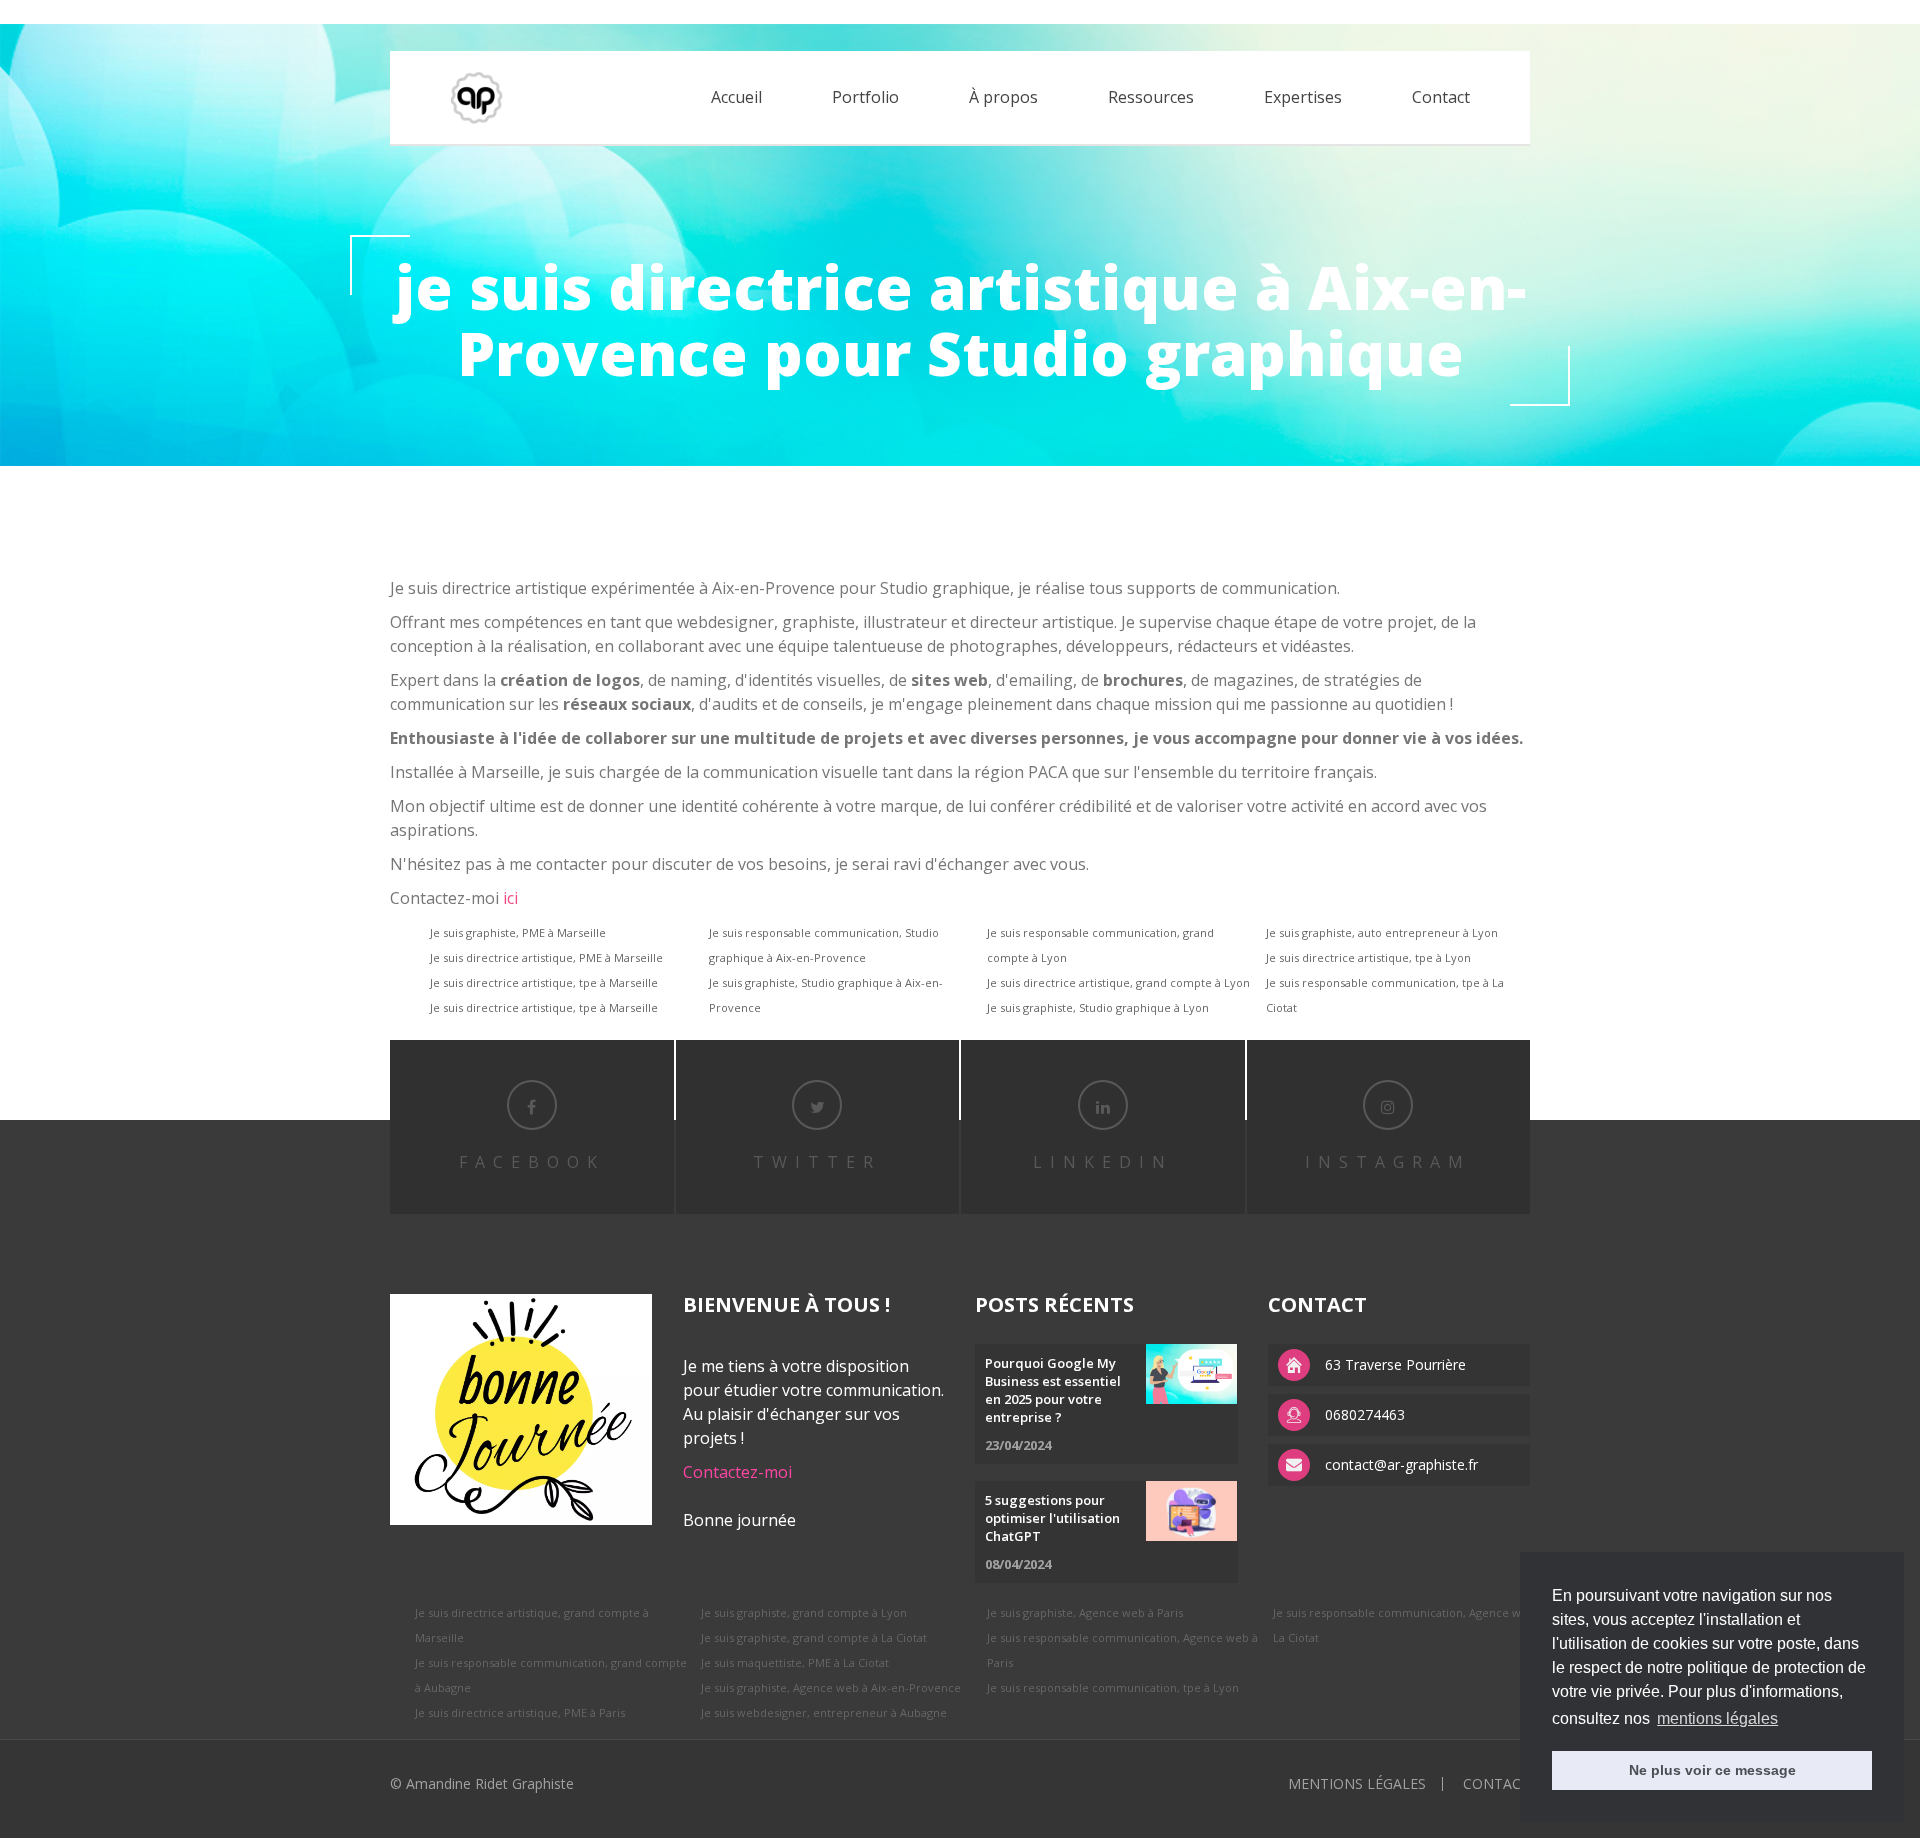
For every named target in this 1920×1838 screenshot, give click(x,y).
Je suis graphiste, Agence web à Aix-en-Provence (831, 1687)
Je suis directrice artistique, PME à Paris (520, 1712)
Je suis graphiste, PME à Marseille (518, 932)
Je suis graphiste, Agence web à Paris (1085, 1612)
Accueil (736, 97)
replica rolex (153, 11)
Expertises (1303, 97)
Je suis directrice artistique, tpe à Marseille (544, 982)
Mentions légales (1357, 1783)
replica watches (326, 11)
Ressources (1151, 97)
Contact (1441, 97)
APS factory (234, 11)
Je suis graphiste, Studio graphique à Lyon (1098, 1007)
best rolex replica (55, 11)
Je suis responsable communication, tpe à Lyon (1113, 1687)
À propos (1003, 97)
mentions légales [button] (1717, 1718)
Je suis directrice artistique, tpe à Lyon (1368, 957)
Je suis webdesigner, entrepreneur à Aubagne (824, 1712)
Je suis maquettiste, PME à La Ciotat (795, 1662)
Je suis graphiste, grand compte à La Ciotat (814, 1637)
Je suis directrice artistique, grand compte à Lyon (1118, 982)
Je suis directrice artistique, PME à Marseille (546, 957)
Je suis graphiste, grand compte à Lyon (804, 1612)
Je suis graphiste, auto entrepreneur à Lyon (1382, 932)
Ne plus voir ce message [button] (1712, 1770)
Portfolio (865, 97)
